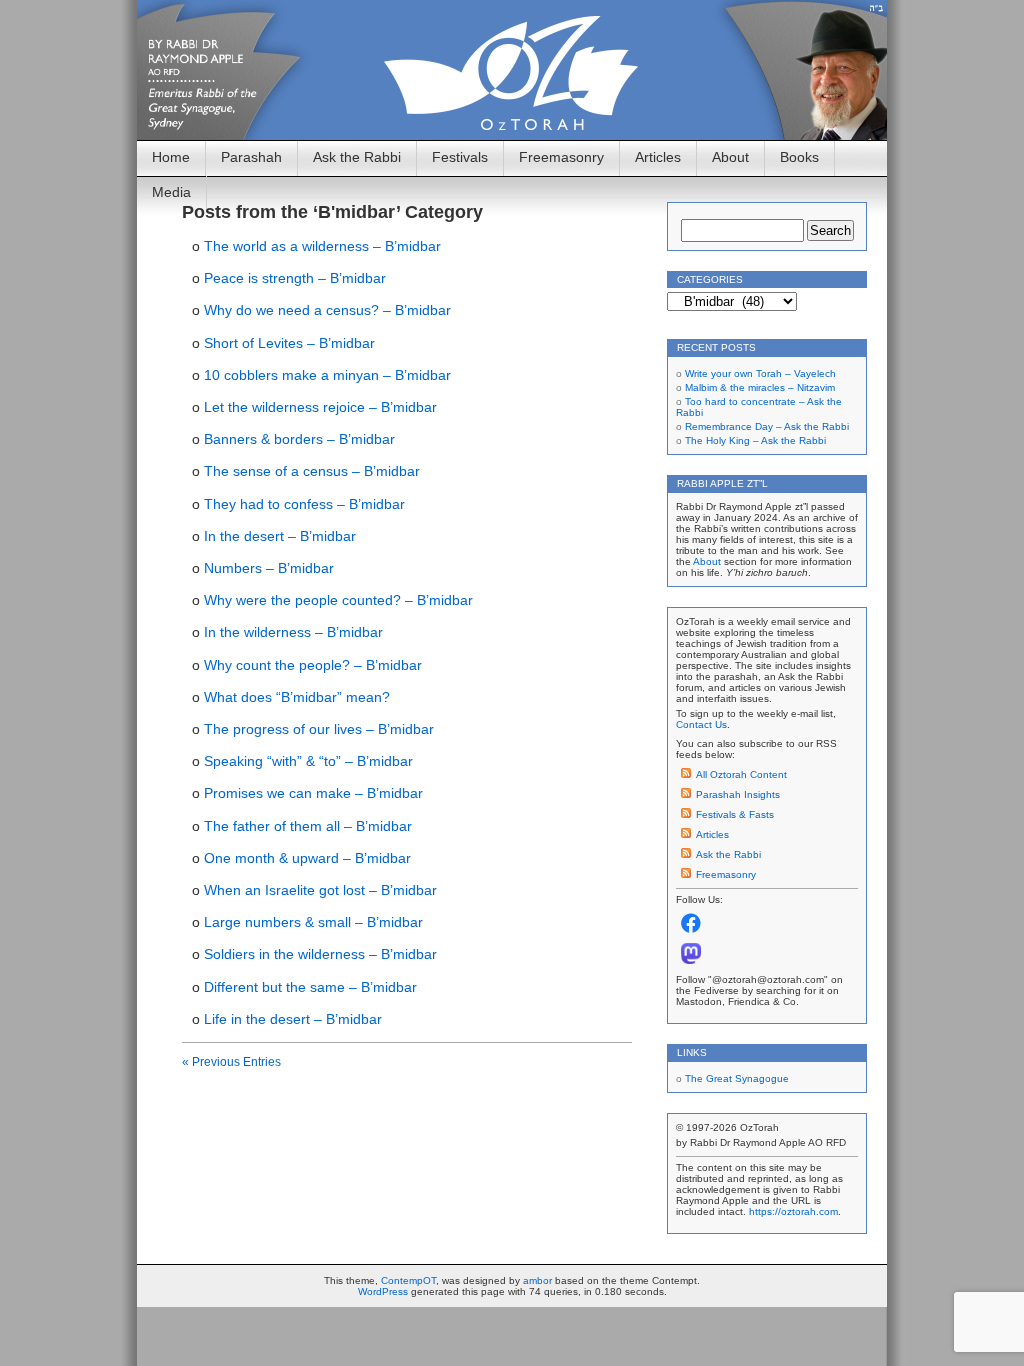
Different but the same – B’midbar (310, 987)
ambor (537, 1280)
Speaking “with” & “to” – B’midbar (308, 761)
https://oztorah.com (793, 1211)
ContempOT (408, 1280)
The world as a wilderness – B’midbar (322, 246)
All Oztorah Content (741, 774)
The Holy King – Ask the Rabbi (755, 440)
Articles (658, 157)
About (730, 157)
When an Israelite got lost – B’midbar (320, 890)
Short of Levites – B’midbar (289, 343)
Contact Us (701, 724)
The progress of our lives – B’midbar (319, 729)
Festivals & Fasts (735, 814)
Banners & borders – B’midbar (299, 439)
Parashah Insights (738, 794)
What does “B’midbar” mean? (297, 697)
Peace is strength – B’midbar (295, 278)
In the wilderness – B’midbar (293, 632)
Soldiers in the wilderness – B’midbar (320, 954)
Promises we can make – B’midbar (313, 793)
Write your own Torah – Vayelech (760, 373)
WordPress (383, 1291)
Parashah (251, 157)
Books (799, 157)
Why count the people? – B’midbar (313, 665)
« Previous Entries (231, 1062)
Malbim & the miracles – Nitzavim (760, 387)
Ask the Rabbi (357, 157)
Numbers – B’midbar (269, 568)
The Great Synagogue (737, 1078)
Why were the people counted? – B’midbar (338, 600)
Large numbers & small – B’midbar (313, 922)
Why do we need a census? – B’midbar (327, 310)
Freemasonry (561, 157)
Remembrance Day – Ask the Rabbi (767, 426)
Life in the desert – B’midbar (293, 1019)
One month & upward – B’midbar (307, 858)
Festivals (460, 157)
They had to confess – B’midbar (304, 504)
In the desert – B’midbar (280, 536)
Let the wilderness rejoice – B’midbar (320, 407)
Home (171, 157)
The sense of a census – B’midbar (312, 471)
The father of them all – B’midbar (308, 826)
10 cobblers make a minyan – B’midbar (327, 375)
